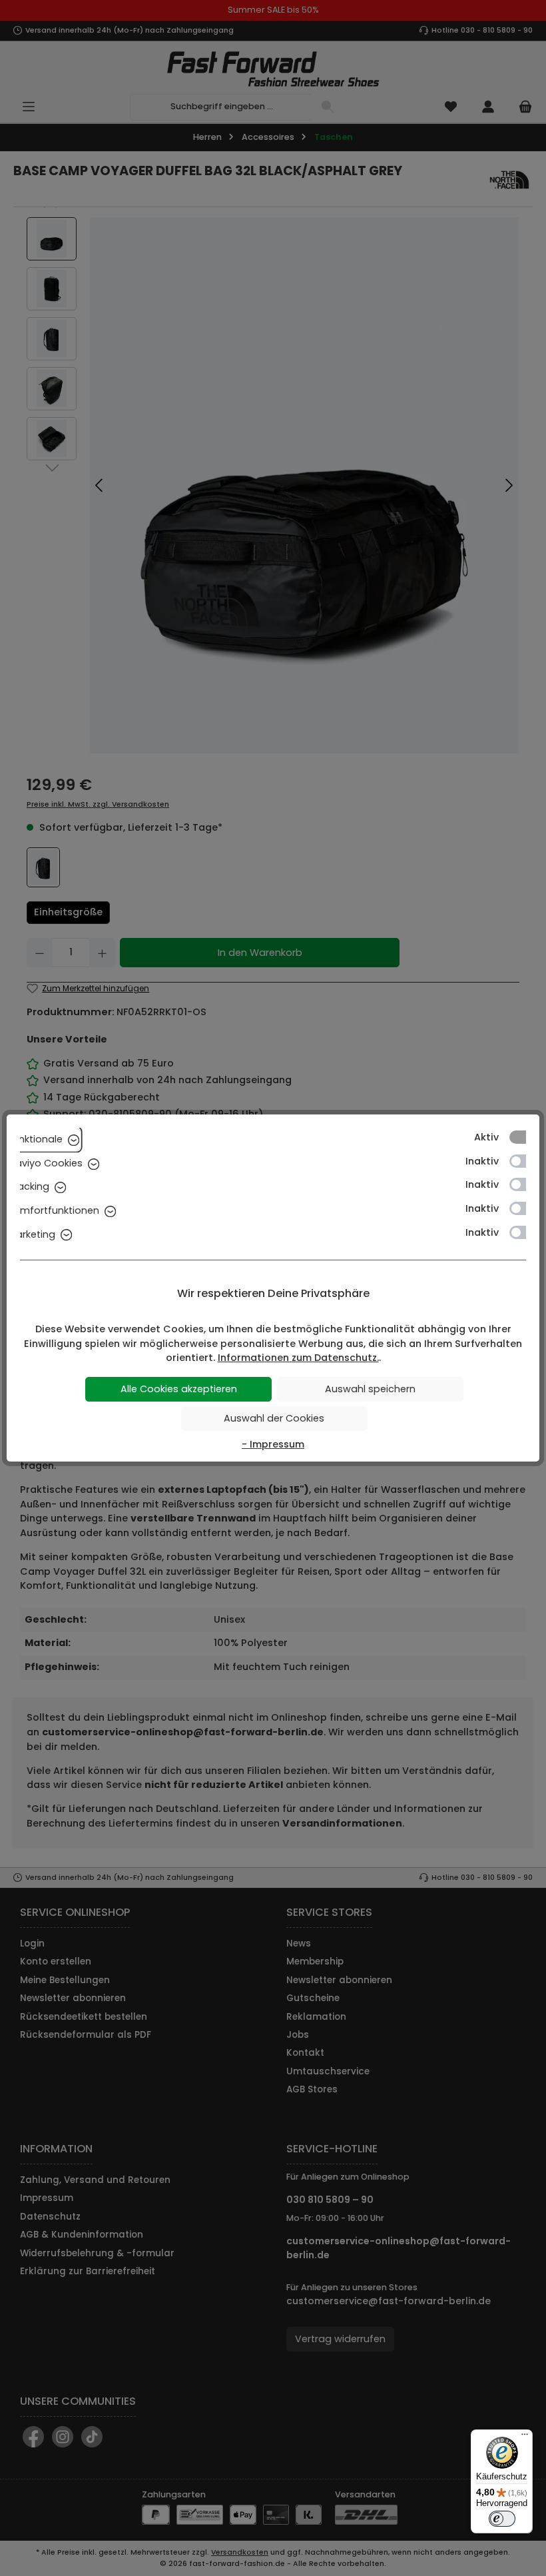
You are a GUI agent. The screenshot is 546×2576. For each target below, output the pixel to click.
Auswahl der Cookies (274, 1418)
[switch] (502, 2519)
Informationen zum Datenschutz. (298, 1358)
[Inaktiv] (524, 1161)
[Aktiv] (524, 1137)
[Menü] (525, 2437)
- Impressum (273, 1444)
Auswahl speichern (370, 1389)
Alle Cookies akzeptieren (179, 1389)
